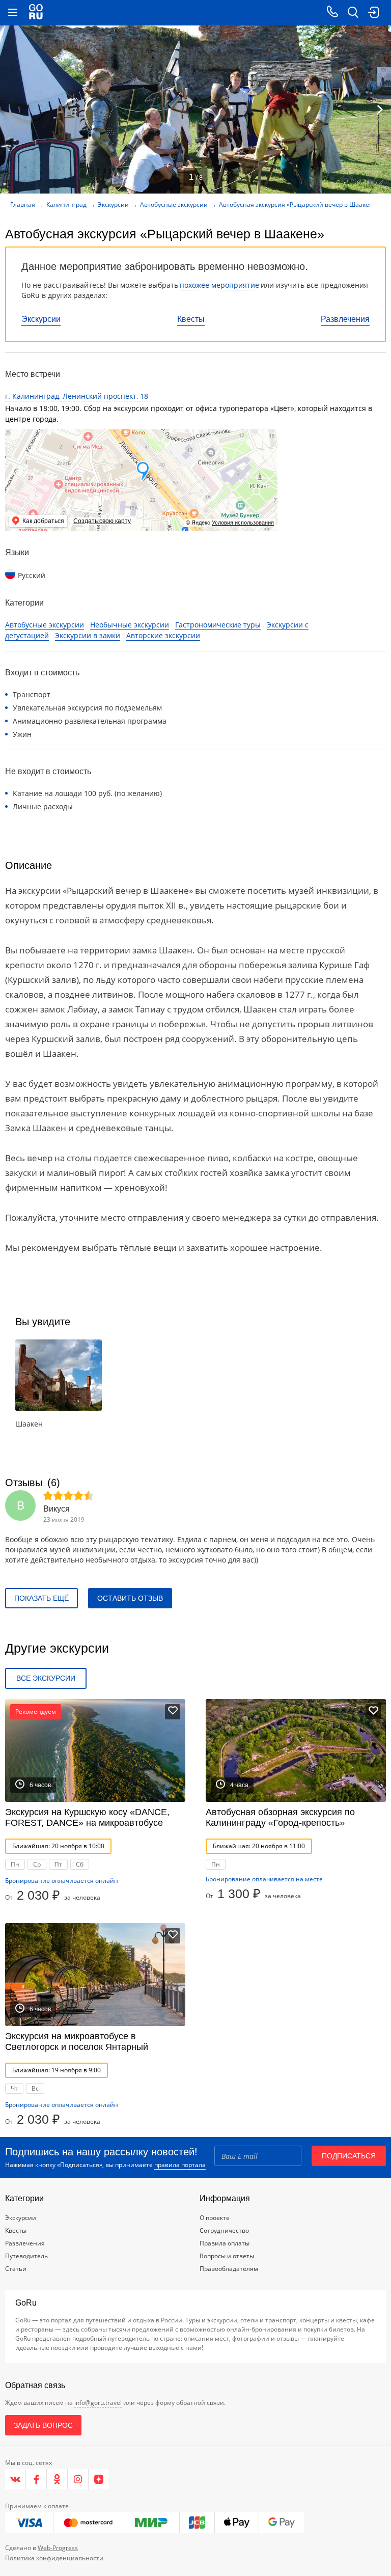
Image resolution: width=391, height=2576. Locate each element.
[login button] (373, 13)
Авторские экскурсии (163, 635)
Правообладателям (229, 2269)
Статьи (16, 2269)
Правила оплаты (225, 2243)
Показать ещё (41, 1598)
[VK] (16, 2479)
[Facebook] (36, 2479)
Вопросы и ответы (227, 2256)
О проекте (215, 2218)
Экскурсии (41, 319)
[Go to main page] (36, 13)
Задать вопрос (43, 2425)
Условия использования (243, 523)
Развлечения (345, 319)
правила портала (180, 2165)
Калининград (66, 204)
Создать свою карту (102, 521)
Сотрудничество (224, 2230)
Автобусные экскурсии (174, 204)
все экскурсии (46, 1678)
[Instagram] (78, 2479)
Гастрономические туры (218, 625)
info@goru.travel (98, 2403)
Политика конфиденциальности (54, 2558)
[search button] (353, 13)
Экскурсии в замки (88, 635)
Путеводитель (26, 2256)
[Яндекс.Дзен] (99, 2479)
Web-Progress (58, 2548)
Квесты (191, 319)
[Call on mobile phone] (332, 13)
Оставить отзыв (130, 1598)
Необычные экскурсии (130, 625)
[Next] (380, 109)
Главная (23, 204)
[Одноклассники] (57, 2479)
